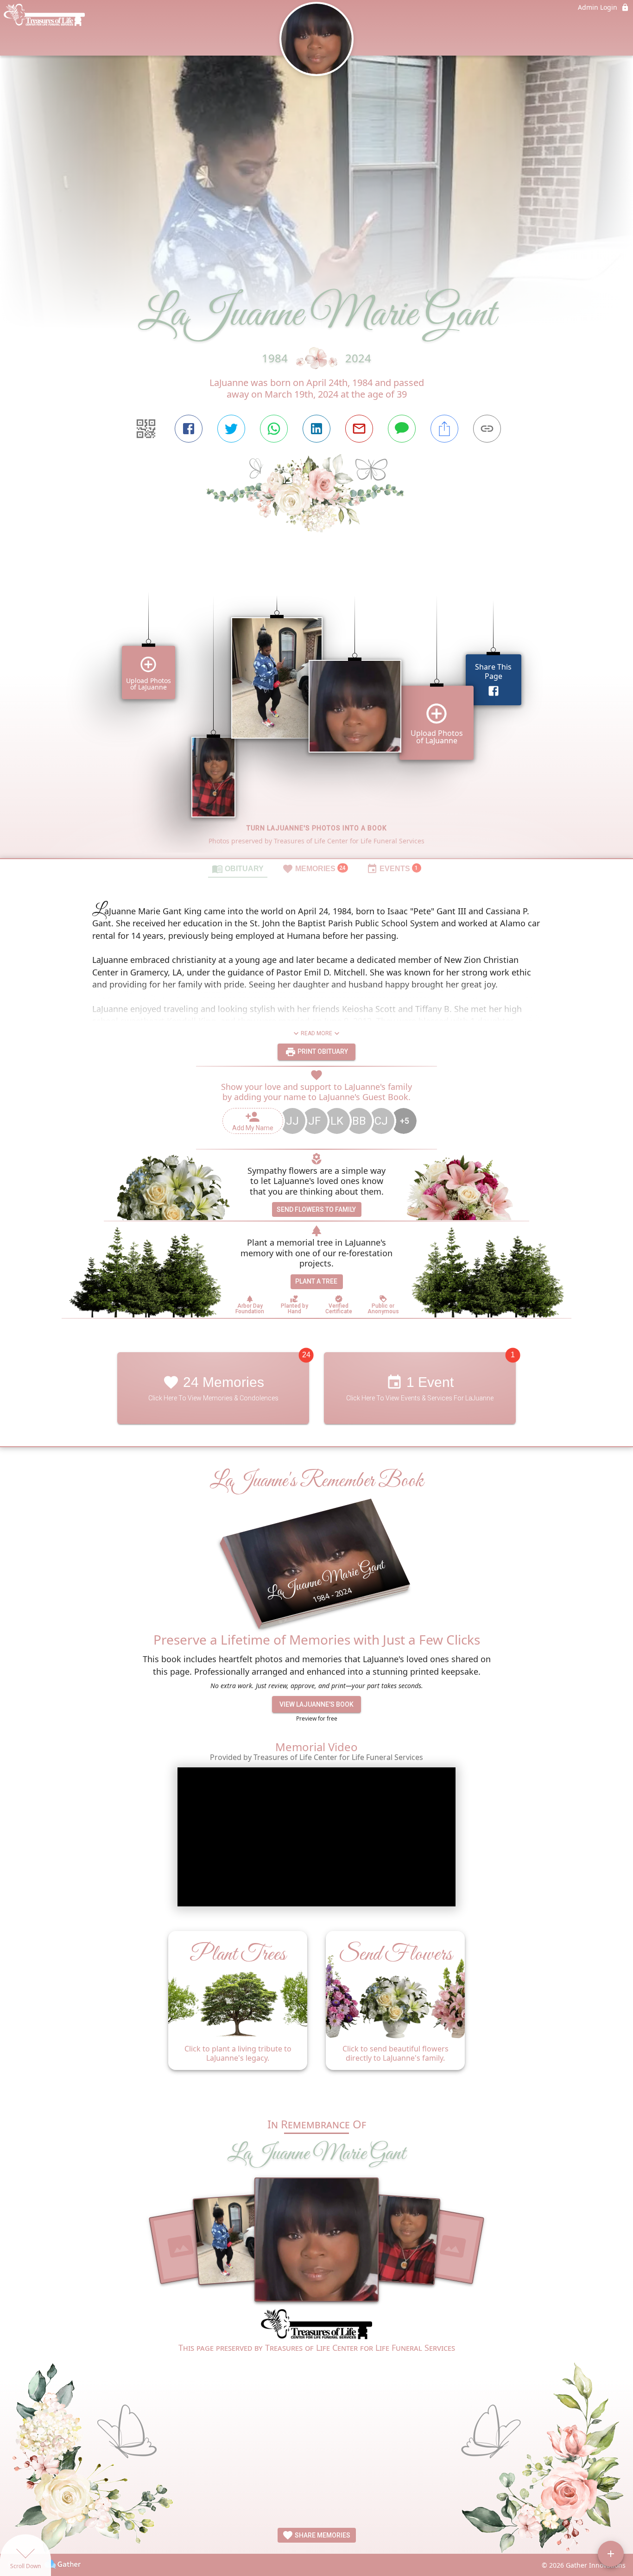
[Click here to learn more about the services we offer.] (316, 2325)
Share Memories (322, 2535)
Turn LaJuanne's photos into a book (317, 828)
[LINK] (487, 429)
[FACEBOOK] (189, 429)
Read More (316, 1033)
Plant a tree (316, 1281)
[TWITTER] (231, 429)
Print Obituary (322, 1051)
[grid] (316, 711)
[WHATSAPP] (274, 429)
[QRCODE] (146, 429)
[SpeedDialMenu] (611, 2554)
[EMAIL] (359, 429)
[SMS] (402, 429)
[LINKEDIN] (316, 429)
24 (306, 1355)
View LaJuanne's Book (316, 1704)
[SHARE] (444, 429)
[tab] (238, 868)
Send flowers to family (316, 1209)
